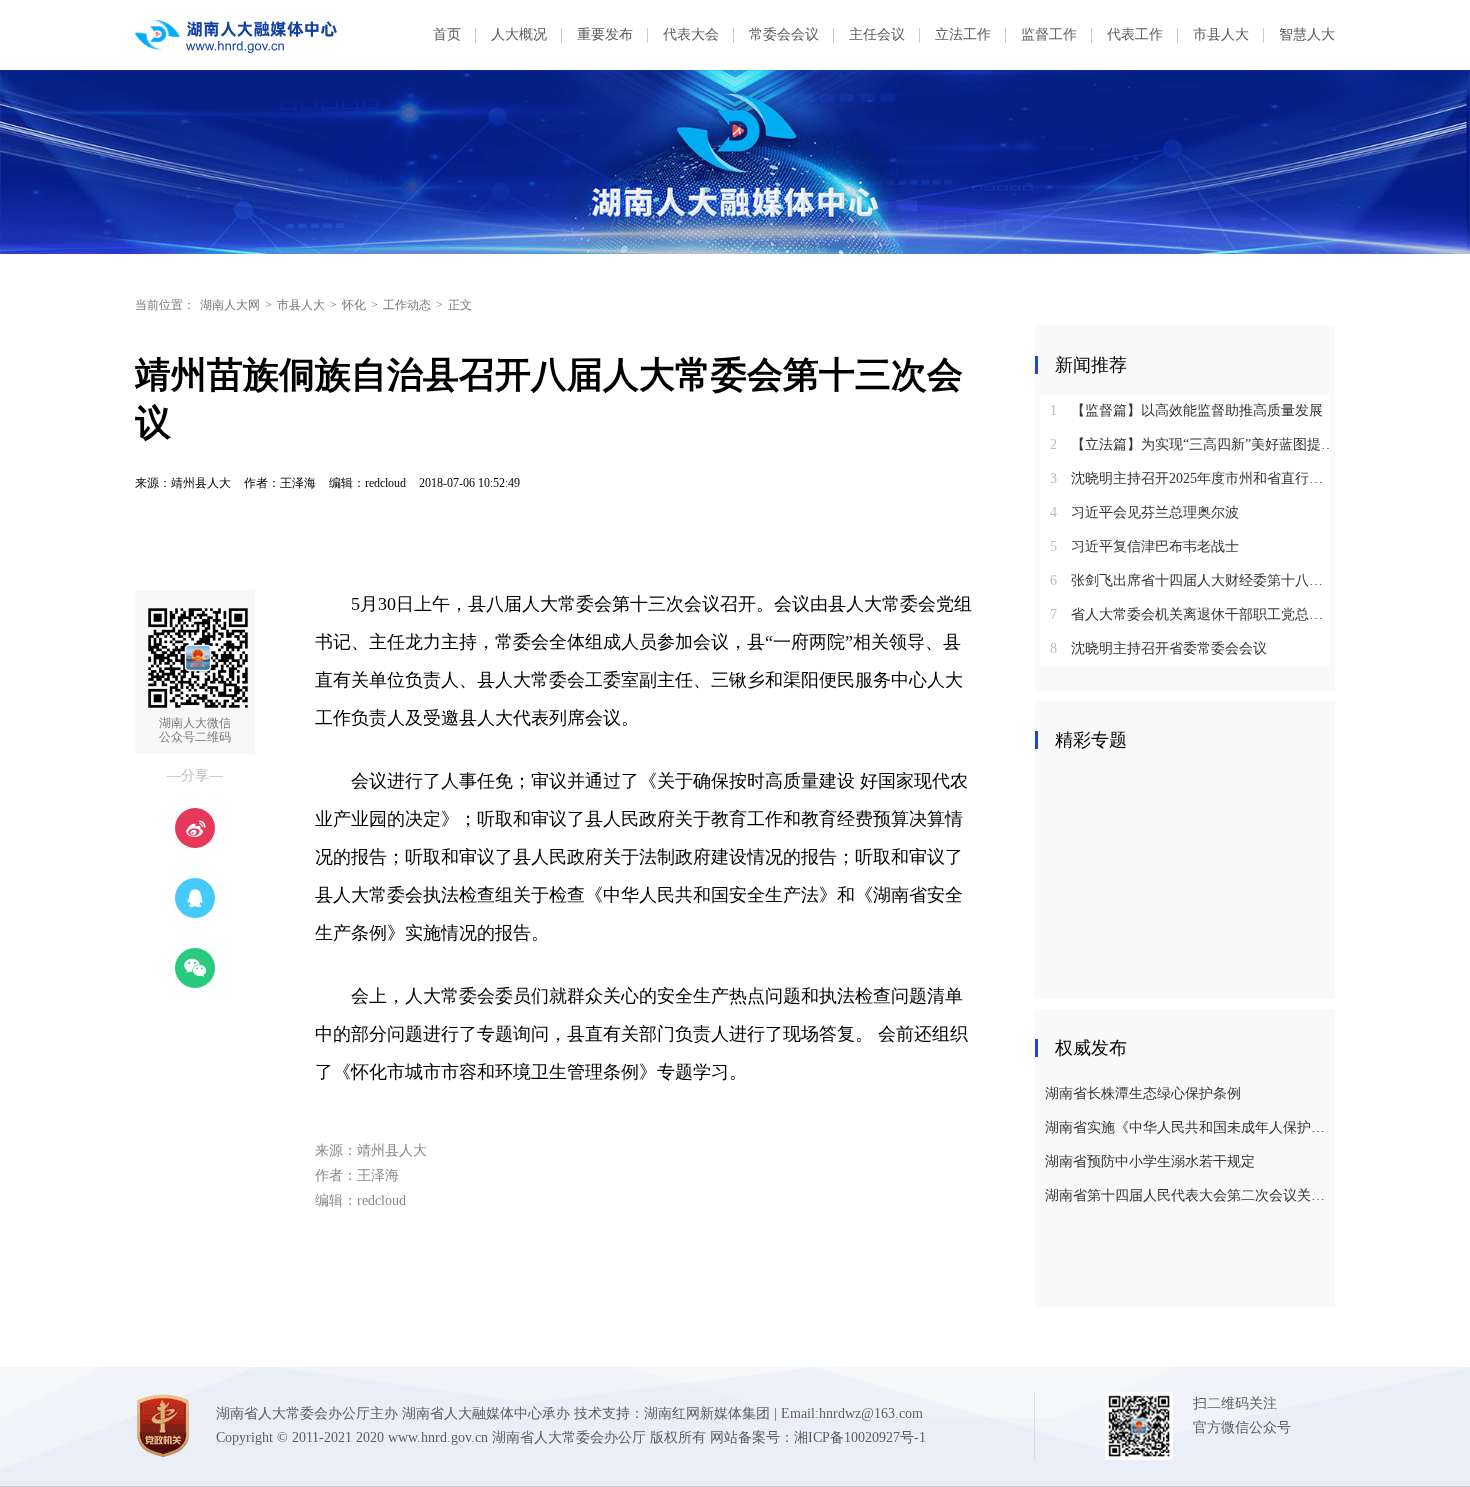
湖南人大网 (230, 305)
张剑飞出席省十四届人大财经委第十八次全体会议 (1192, 580)
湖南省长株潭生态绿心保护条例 (1143, 1093)
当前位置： (165, 305)
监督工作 (1049, 34)
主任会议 (877, 34)
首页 (447, 34)
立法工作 (963, 34)
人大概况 (519, 34)
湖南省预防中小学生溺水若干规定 (1150, 1161)
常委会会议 (784, 34)
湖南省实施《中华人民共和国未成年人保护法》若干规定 (1187, 1127)
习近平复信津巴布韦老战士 (1144, 546)
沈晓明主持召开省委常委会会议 (1158, 648)
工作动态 (407, 305)
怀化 (354, 305)
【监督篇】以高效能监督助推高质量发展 (1186, 410)
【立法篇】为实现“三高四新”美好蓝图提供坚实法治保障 (1192, 444)
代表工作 (1135, 34)
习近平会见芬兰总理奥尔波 (1144, 512)
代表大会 (691, 34)
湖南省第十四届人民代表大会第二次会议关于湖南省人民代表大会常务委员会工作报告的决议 (1187, 1195)
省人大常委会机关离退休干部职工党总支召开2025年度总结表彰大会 (1192, 614)
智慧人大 (1307, 34)
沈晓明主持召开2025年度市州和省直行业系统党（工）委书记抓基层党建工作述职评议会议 (1192, 478)
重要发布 (605, 34)
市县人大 (1221, 34)
